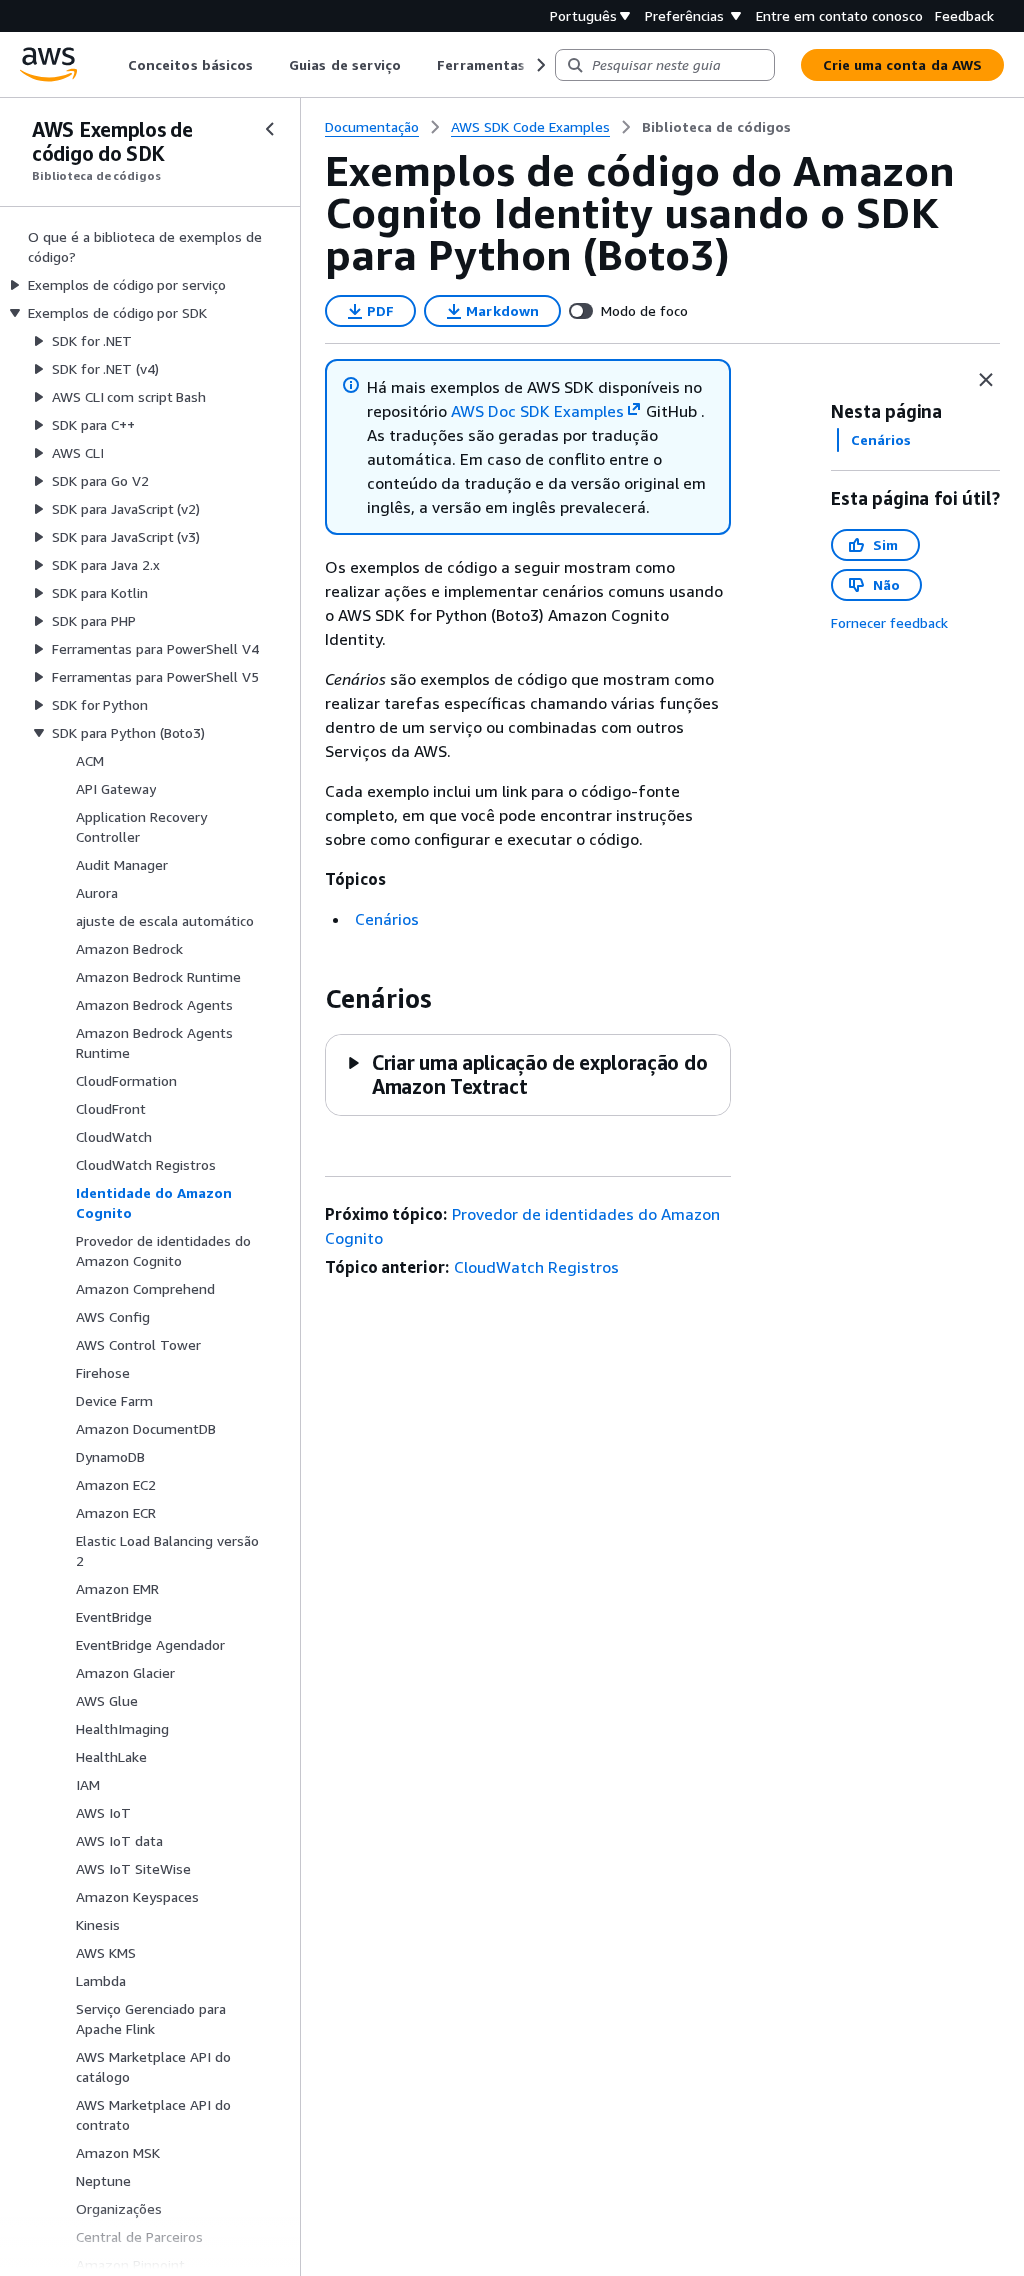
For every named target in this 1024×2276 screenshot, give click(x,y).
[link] (716, 127)
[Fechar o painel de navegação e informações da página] (986, 380)
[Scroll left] (113, 65)
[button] (526, 1074)
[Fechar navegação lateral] (270, 129)
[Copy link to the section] (309, 999)
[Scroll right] (539, 65)
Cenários (387, 919)
